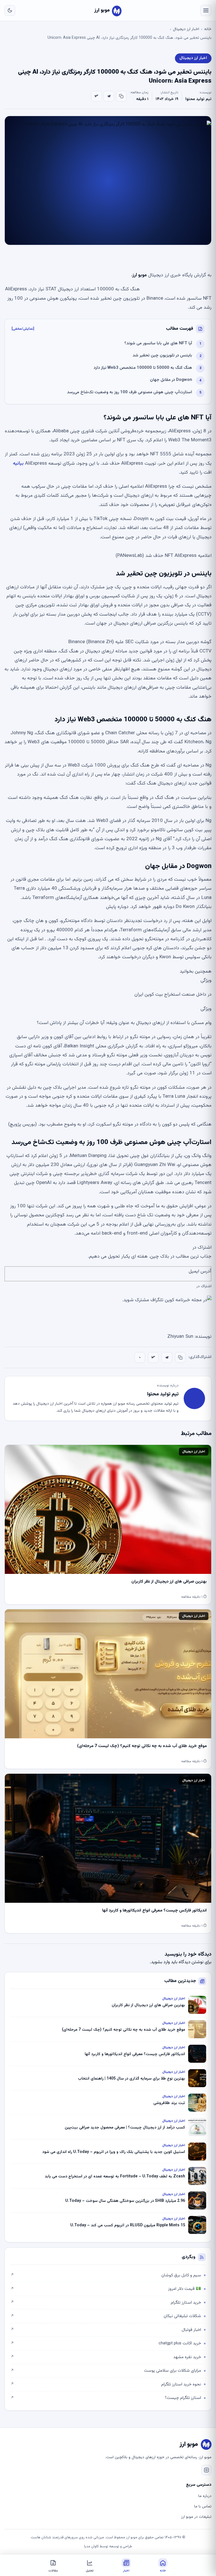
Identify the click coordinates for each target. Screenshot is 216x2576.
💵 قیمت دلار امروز (106, 2289)
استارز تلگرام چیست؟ (106, 2398)
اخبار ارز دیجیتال (186, 29)
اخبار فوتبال (106, 2330)
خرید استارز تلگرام (106, 2303)
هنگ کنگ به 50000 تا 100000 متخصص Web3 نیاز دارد (143, 368)
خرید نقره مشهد (106, 2357)
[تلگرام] (109, 96)
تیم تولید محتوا (198, 99)
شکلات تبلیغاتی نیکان (106, 2316)
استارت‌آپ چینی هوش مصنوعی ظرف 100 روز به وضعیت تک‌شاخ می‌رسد (130, 392)
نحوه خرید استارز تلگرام (106, 2384)
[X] (96, 96)
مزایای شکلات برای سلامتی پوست (106, 2371)
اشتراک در (204, 1286)
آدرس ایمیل (200, 1271)
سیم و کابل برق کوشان (106, 2275)
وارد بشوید (160, 1962)
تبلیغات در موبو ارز (196, 2517)
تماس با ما (203, 2507)
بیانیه (18, 464)
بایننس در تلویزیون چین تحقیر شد (162, 355)
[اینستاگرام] (206, 2470)
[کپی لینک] (121, 96)
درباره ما (205, 2496)
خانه (208, 29)
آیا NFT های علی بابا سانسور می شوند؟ (158, 343)
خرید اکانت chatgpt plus (106, 2343)
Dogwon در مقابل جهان (171, 380)
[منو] (206, 10)
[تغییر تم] (10, 10)
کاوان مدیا (91, 2546)
